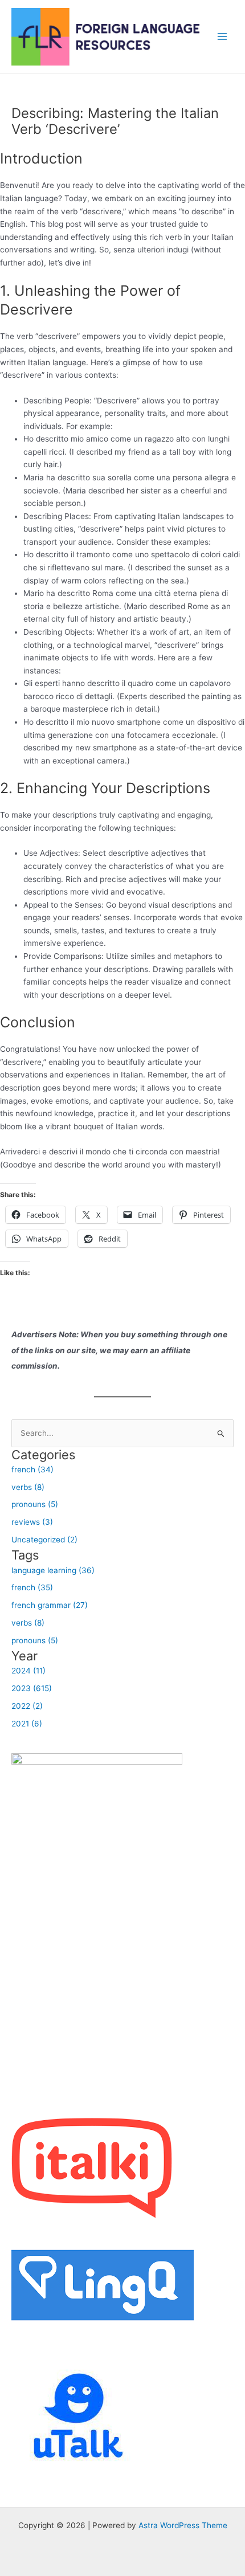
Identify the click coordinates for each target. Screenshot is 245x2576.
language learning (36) (53, 1570)
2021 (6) (27, 1724)
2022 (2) (27, 1706)
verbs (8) (28, 1487)
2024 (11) (28, 1671)
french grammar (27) (50, 1605)
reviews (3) (32, 1522)
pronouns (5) (35, 1504)
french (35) (32, 1587)
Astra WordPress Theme (183, 2525)
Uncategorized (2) (44, 1540)
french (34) (32, 1469)
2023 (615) (32, 1688)
